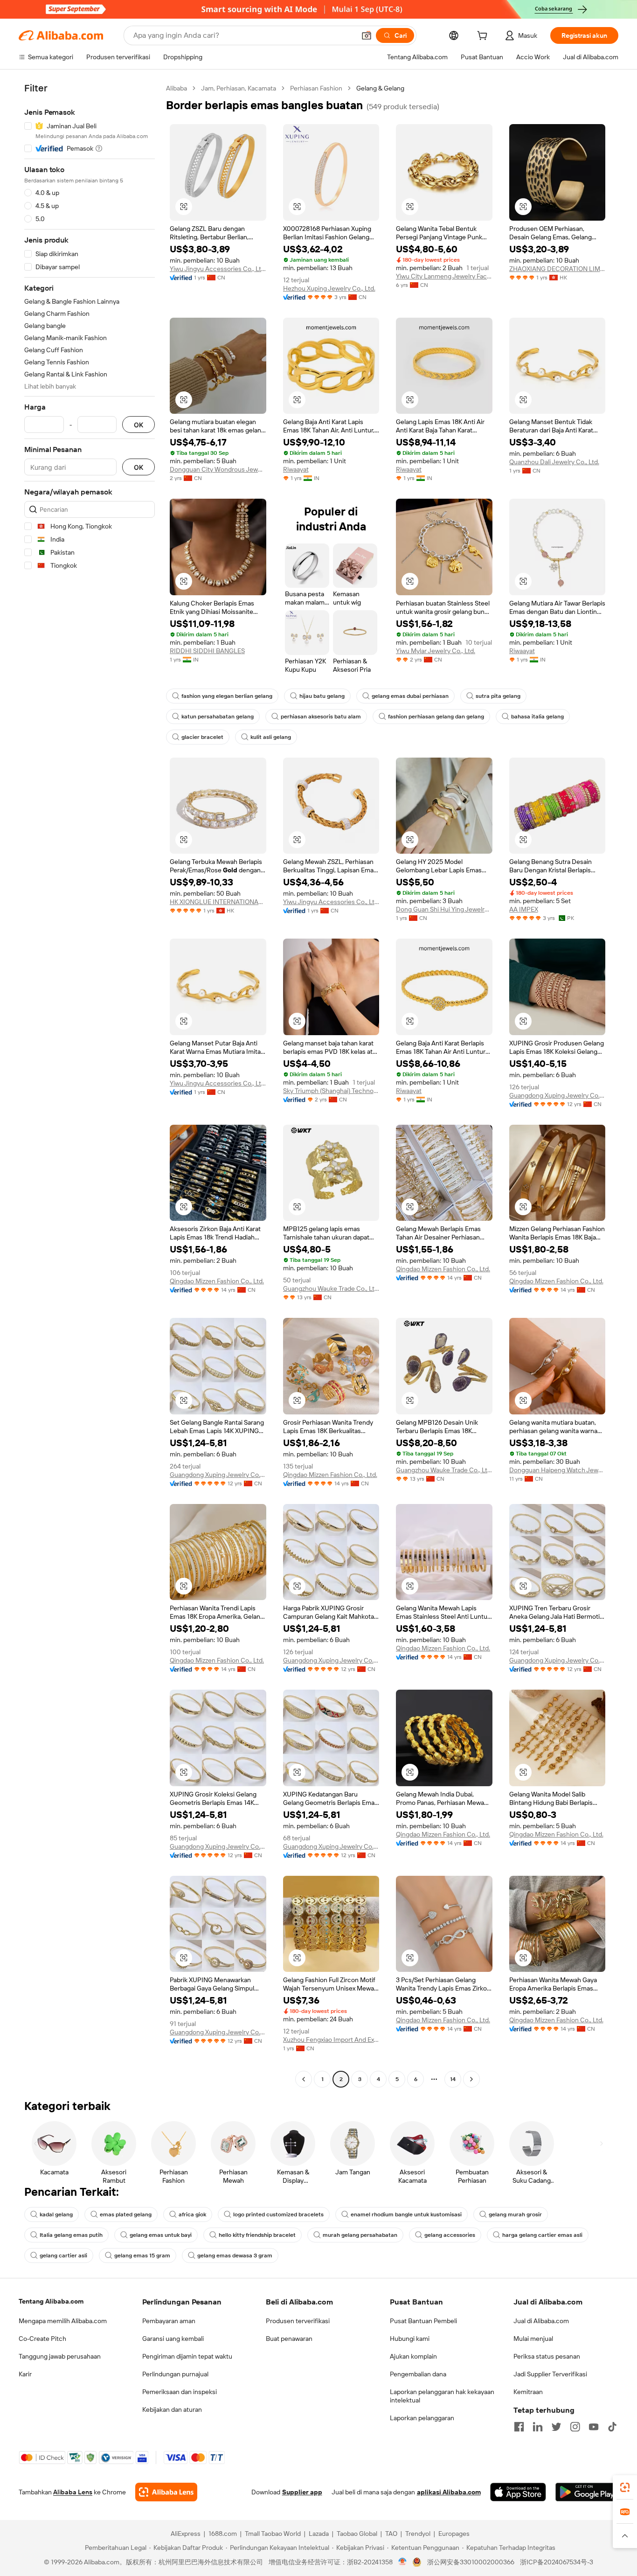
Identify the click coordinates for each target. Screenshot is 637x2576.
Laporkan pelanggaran (422, 2418)
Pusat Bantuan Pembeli (423, 2321)
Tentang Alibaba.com (51, 2301)
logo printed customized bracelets (278, 2214)
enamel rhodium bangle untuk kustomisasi (406, 2214)
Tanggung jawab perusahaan (60, 2356)
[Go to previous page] (304, 2079)
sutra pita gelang (498, 696)
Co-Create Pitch (42, 2339)
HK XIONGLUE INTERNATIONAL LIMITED (218, 902)
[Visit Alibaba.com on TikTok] (612, 2427)
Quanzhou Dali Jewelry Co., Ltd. (554, 462)
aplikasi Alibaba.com (449, 2492)
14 (453, 2079)
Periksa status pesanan (547, 2356)
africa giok (192, 2214)
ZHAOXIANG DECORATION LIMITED (557, 269)
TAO (391, 2534)
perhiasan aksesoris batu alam (321, 717)
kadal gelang (56, 2214)
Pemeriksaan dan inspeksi (180, 2392)
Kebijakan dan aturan (172, 2409)
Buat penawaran (289, 2339)
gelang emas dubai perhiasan (410, 696)
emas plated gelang (126, 2214)
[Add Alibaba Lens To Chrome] (166, 2492)
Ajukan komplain (413, 2356)
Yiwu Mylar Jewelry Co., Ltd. (436, 651)
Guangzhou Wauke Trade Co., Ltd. (331, 1288)
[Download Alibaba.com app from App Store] (518, 2492)
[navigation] (90, 1085)
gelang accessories (450, 2235)
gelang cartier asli (63, 2256)
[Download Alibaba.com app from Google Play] (587, 2492)
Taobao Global (357, 2534)
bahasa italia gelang (537, 717)
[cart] (484, 37)
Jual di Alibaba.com (541, 2321)
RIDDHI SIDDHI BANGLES (207, 651)
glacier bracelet (202, 737)
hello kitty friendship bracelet (257, 2235)
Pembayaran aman (169, 2321)
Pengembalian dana (418, 2374)
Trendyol (418, 2534)
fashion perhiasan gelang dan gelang (436, 717)
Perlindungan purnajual (175, 2374)
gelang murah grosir (515, 2214)
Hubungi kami (410, 2339)
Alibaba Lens (73, 2492)
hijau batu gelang (322, 696)
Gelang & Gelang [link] (380, 88)
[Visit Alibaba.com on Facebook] (519, 2427)
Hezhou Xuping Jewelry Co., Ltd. (329, 288)
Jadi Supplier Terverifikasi (550, 2374)
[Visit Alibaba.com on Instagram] (575, 2427)
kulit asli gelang (271, 737)
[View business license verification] (403, 2562)
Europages (454, 2534)
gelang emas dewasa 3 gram (235, 2256)
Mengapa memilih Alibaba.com (63, 2321)
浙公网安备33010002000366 (471, 2562)
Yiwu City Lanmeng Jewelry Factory (444, 276)
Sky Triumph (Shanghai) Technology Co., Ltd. (331, 1091)
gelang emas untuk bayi (161, 2235)
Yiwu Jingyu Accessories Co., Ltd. (218, 269)
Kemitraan (528, 2392)
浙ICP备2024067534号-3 (557, 2562)
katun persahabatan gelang (218, 717)
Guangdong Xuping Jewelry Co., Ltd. (557, 1095)
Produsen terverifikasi (298, 2321)
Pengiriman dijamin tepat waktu (187, 2356)
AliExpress (186, 2534)
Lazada (319, 2534)
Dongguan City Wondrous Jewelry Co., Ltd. (218, 469)
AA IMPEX (524, 909)
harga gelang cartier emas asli (542, 2235)
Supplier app (302, 2492)
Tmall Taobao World (273, 2534)
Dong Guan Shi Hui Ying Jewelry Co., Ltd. (444, 909)
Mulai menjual (533, 2339)
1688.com (223, 2534)
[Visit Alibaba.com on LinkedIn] (538, 2427)
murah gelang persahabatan (360, 2235)
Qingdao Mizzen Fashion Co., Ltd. (217, 1281)
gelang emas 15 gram (142, 2256)
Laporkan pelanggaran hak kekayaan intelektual (442, 2396)
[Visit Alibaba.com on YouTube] (594, 2427)
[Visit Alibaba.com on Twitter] (556, 2427)
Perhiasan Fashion (316, 88)
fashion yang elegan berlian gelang (227, 696)
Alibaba (177, 88)
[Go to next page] (471, 2079)
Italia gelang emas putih (71, 2235)
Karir (25, 2374)
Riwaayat (296, 469)
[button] (367, 35)
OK (138, 425)
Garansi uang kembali (173, 2339)
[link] (625, 2487)
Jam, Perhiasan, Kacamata (239, 88)
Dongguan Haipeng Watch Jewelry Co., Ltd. (557, 1470)
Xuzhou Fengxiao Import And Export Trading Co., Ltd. (331, 2040)
